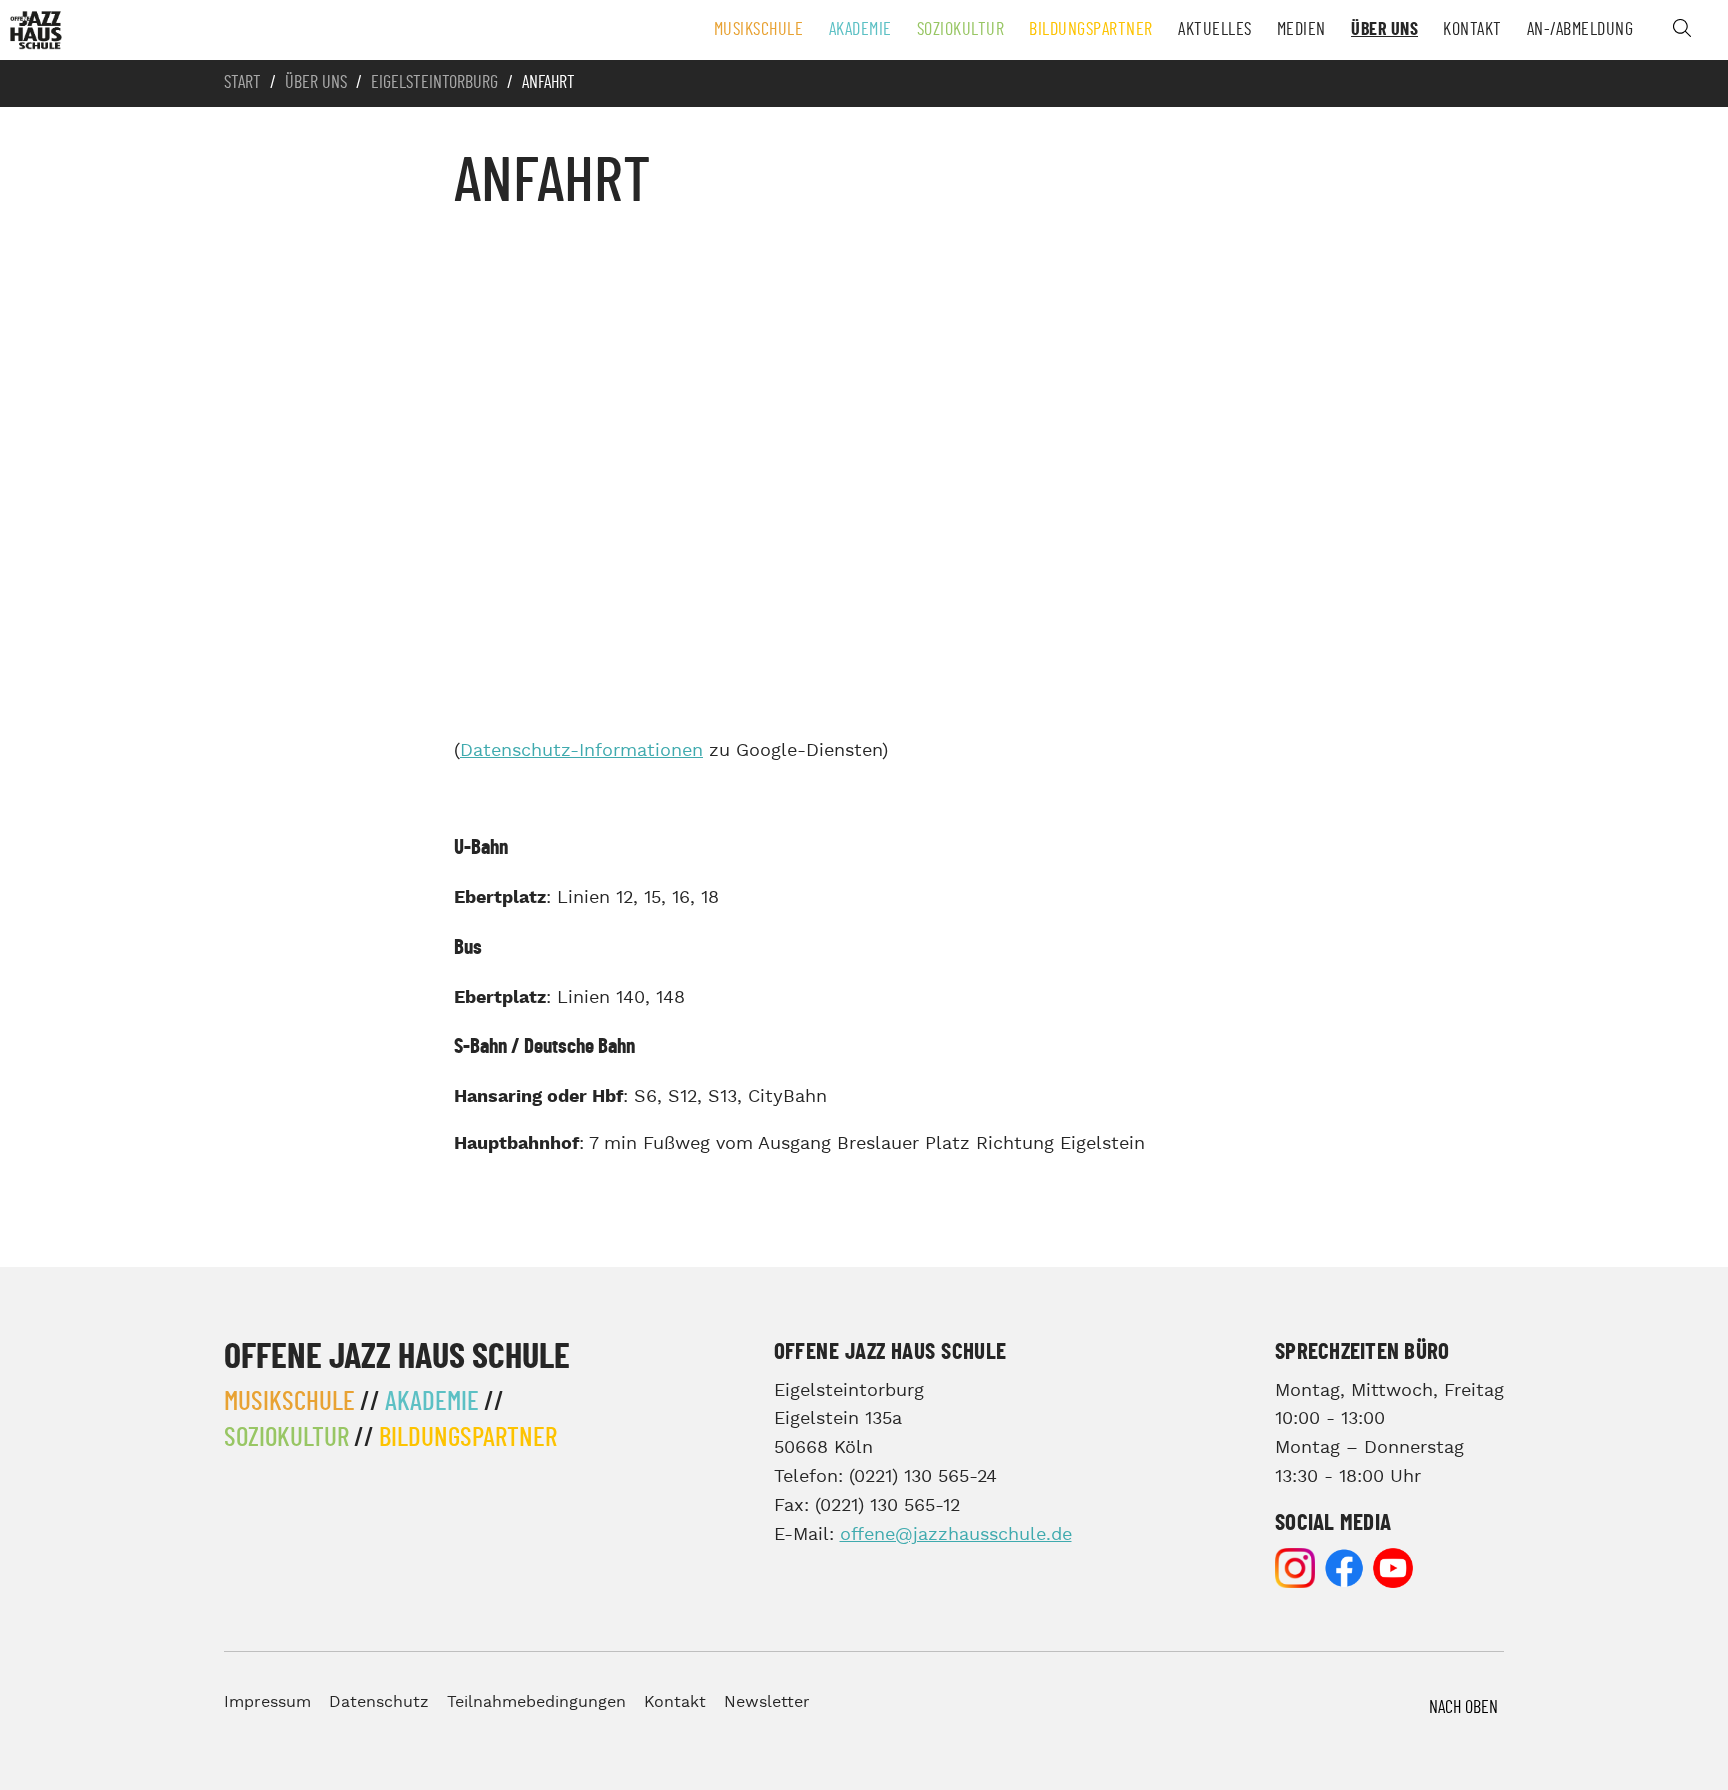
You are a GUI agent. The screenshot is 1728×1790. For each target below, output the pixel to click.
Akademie (860, 30)
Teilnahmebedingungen (536, 1702)
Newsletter (767, 1702)
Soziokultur (961, 30)
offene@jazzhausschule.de (956, 1534)
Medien (1301, 30)
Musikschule (759, 30)
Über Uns (1384, 30)
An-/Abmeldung (1580, 30)
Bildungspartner (1091, 30)
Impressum (267, 1702)
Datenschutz (379, 1702)
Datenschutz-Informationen (581, 750)
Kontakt (1472, 30)
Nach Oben (1463, 1708)
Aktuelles (1215, 30)
